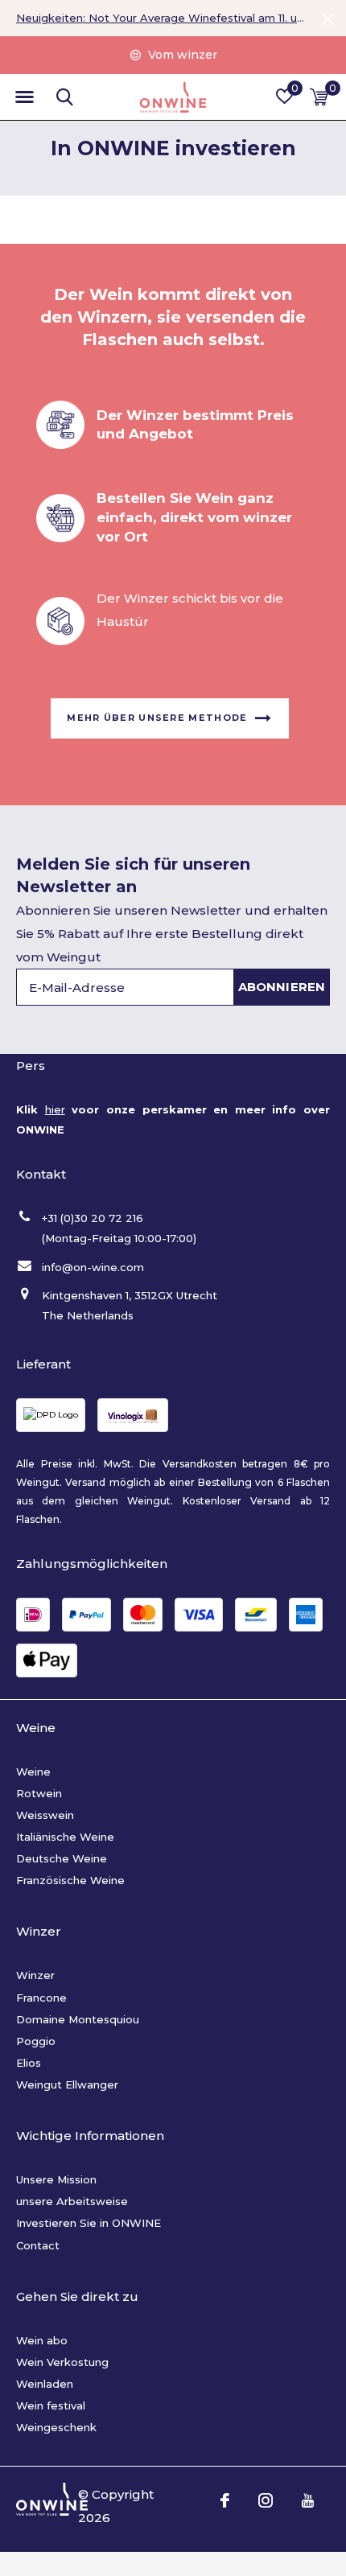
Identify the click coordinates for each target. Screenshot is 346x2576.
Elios (29, 2063)
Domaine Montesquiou (78, 2019)
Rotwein (39, 1793)
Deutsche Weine (62, 1858)
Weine (33, 1772)
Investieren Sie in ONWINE (89, 2223)
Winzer (35, 1975)
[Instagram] (266, 2500)
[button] (24, 97)
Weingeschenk (56, 2427)
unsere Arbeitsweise (72, 2201)
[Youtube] (308, 2500)
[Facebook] (225, 2500)
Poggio (36, 2041)
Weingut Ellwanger (67, 2084)
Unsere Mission (56, 2179)
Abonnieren (282, 987)
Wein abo (42, 2340)
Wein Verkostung (62, 2362)
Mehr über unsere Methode (157, 718)
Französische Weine (70, 1880)
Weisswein (45, 1815)
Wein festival (51, 2405)
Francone (41, 1998)
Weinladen (45, 2384)
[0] (319, 97)
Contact (38, 2245)
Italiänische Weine (65, 1837)
